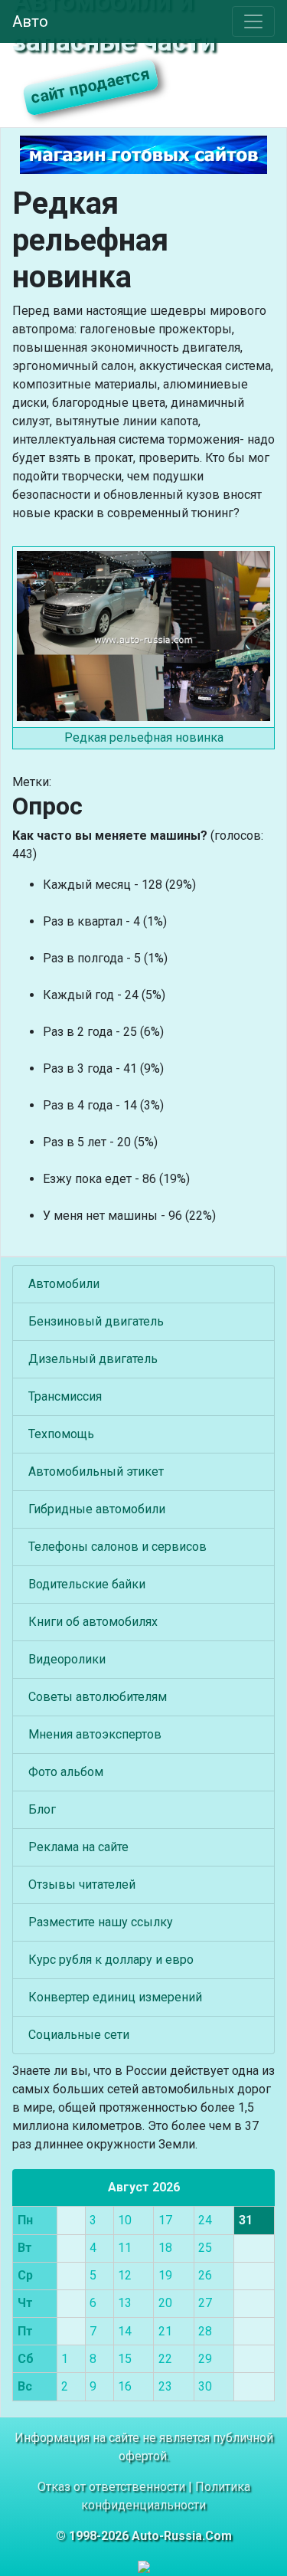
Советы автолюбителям (98, 1697)
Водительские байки (87, 1584)
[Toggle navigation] (253, 21)
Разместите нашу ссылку (101, 1922)
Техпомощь (61, 1434)
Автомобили (64, 1284)
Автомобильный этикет (96, 1472)
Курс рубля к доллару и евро (111, 1960)
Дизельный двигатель (93, 1359)
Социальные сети (79, 2035)
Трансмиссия (65, 1396)
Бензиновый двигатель (96, 1321)
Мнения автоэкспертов (95, 1734)
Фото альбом (66, 1772)
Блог (42, 1809)
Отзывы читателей (82, 1884)
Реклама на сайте (78, 1847)
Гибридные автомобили (97, 1509)
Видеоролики (67, 1659)
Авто (30, 21)
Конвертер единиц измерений (115, 1997)
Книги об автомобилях (93, 1622)
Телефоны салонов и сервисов (117, 1547)
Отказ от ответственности (111, 2487)
